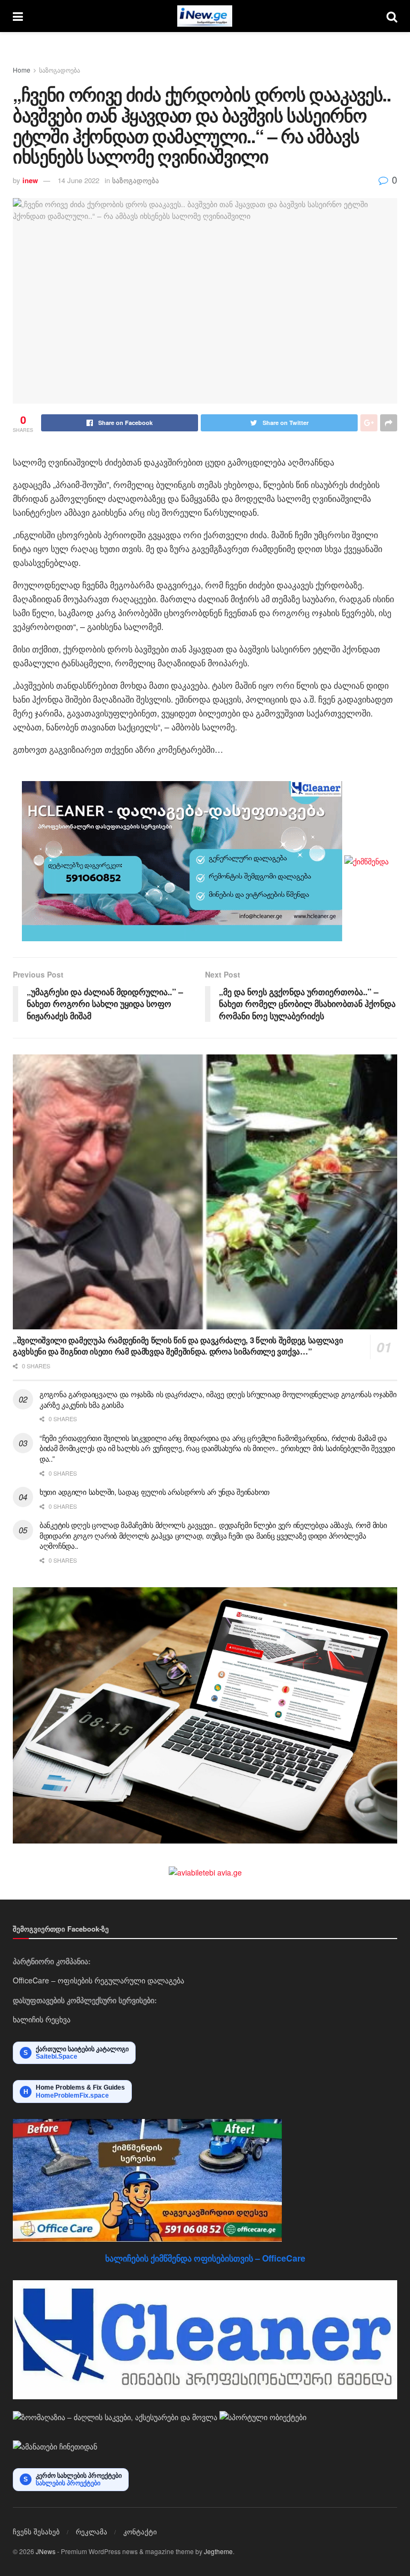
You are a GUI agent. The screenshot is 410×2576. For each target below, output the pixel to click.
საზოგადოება (60, 70)
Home (22, 70)
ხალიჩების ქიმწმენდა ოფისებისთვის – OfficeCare (205, 2258)
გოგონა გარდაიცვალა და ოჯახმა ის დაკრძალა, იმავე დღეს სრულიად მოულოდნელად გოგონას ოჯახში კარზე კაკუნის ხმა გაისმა (218, 1399)
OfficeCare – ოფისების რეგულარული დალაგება (98, 1980)
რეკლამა (92, 2531)
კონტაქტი (140, 2531)
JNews (46, 2551)
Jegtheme (218, 2551)
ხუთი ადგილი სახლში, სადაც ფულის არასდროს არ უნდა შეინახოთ (155, 1492)
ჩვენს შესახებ (36, 2531)
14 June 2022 (78, 180)
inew (30, 180)
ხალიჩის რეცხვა (42, 2019)
